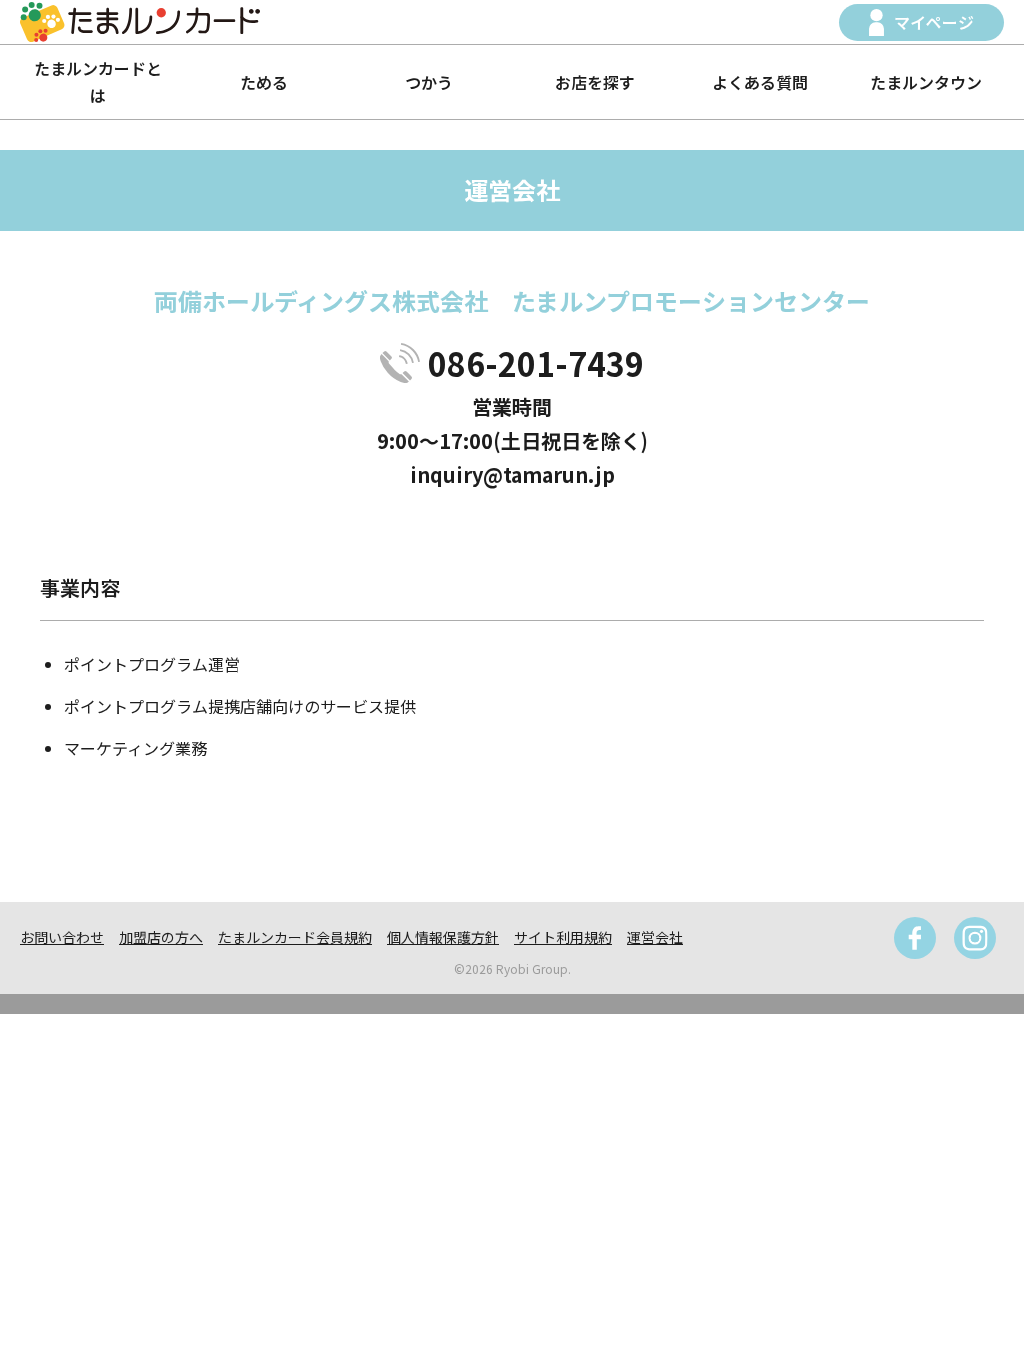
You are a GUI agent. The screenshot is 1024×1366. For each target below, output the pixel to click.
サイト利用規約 (563, 937)
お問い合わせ (62, 937)
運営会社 (655, 937)
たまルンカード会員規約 (295, 937)
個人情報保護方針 (443, 937)
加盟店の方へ (161, 937)
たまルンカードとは (98, 81)
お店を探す (595, 82)
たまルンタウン (926, 82)
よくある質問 (760, 82)
